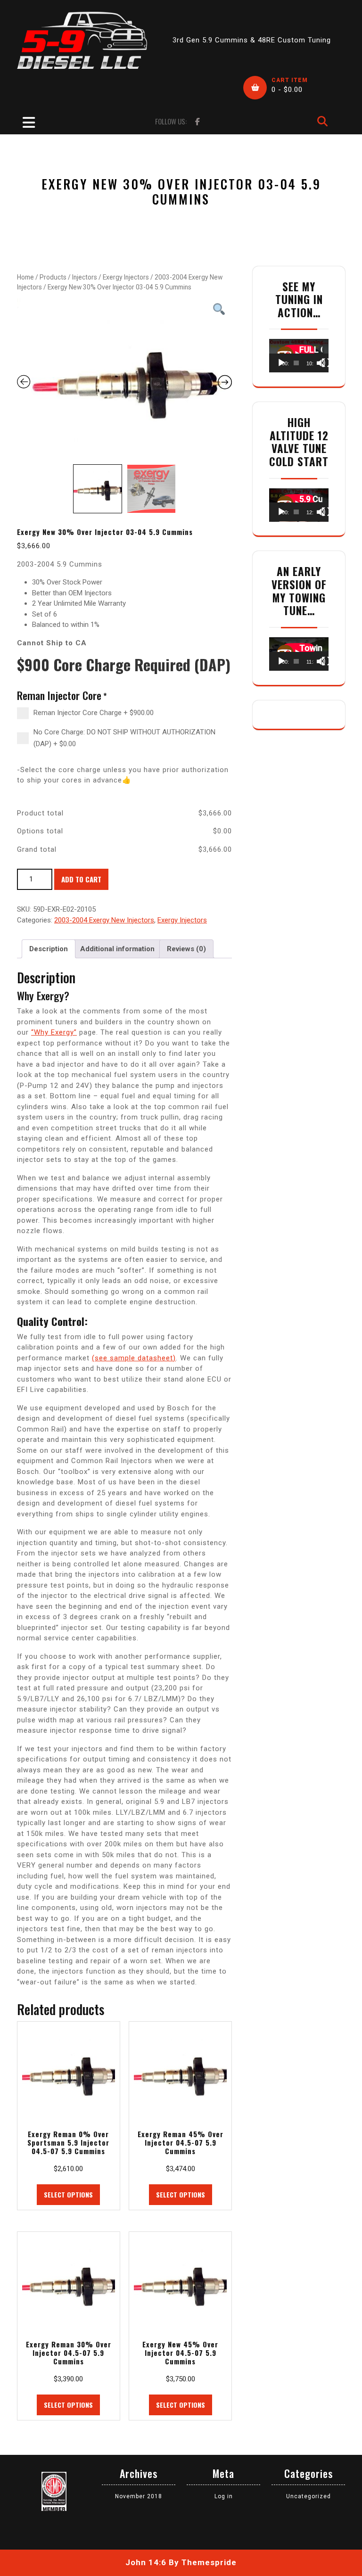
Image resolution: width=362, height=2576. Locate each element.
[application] (299, 356)
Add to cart (81, 879)
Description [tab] (49, 949)
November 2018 (139, 2496)
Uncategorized (309, 2496)
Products (53, 277)
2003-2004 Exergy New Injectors (104, 920)
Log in (224, 2496)
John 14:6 (146, 2562)
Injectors (85, 277)
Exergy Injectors (126, 277)
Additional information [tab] (117, 949)
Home (25, 277)
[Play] (281, 363)
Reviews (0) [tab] (186, 949)
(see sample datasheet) (134, 1358)
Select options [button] (68, 2194)
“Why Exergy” (54, 1032)
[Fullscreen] (326, 363)
